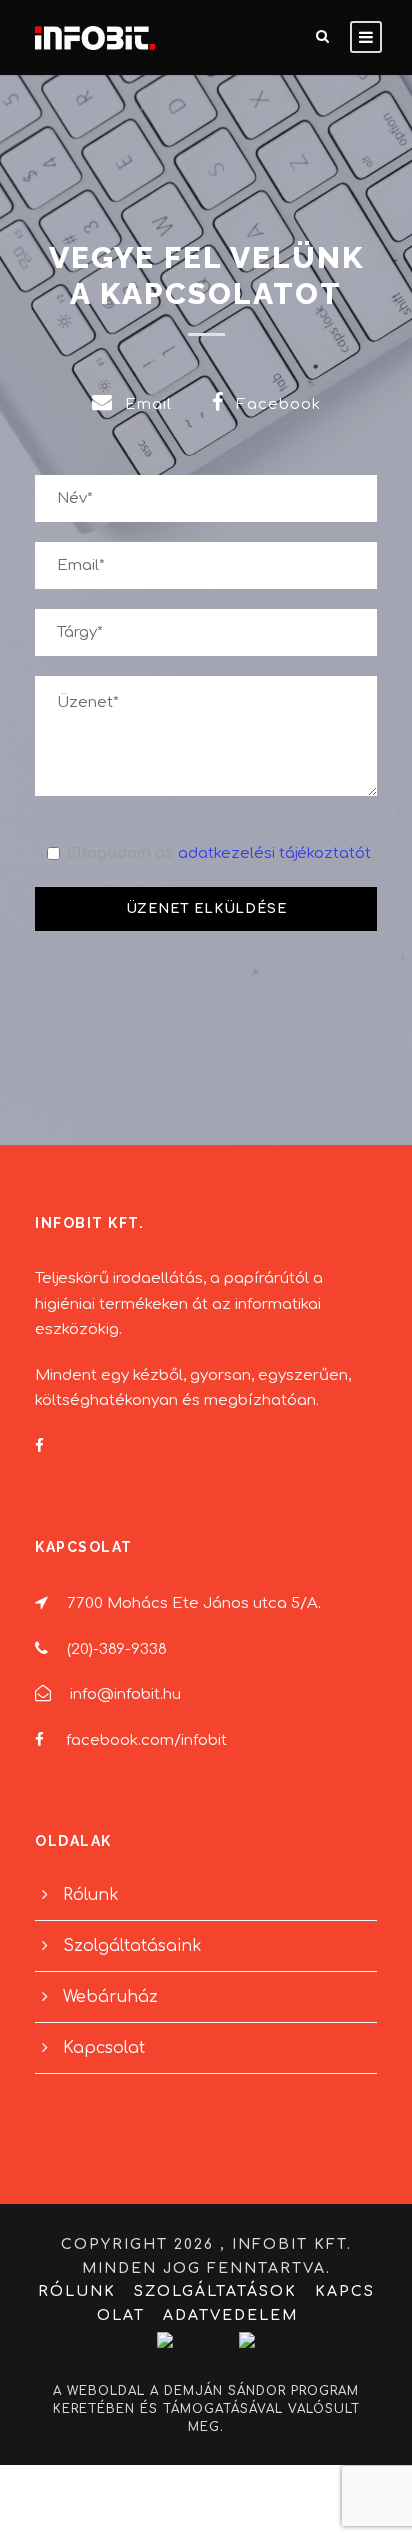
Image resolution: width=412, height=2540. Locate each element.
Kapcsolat (104, 2048)
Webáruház (110, 1997)
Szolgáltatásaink (132, 1946)
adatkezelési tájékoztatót (274, 853)
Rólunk (91, 1895)
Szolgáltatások (215, 2291)
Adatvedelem (230, 2315)
